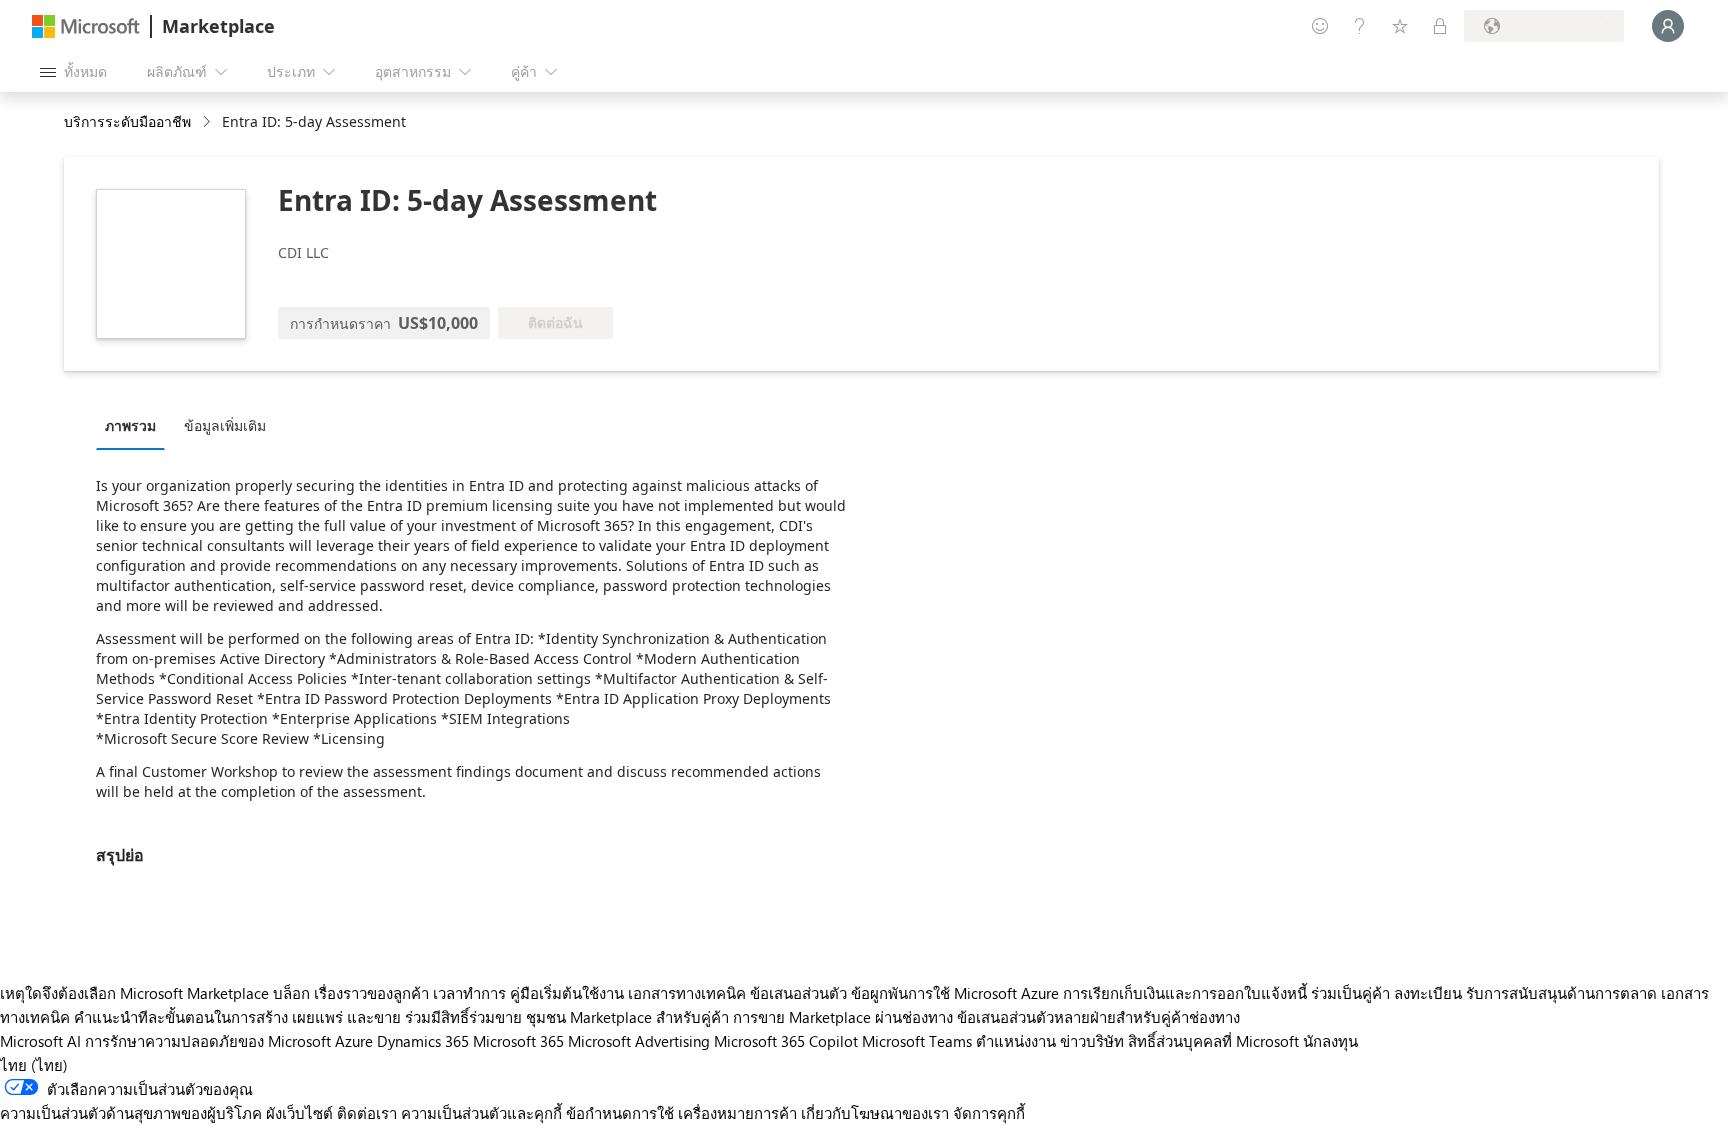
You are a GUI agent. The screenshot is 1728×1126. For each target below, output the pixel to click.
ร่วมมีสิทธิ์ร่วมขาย (463, 1017)
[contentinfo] (208, 122)
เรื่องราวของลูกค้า (371, 993)
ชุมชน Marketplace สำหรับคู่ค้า (627, 1017)
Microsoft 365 (518, 1041)
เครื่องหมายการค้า (737, 1113)
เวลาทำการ (469, 993)
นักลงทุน (1330, 1041)
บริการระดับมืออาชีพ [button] (127, 121)
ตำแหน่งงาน (1016, 1041)
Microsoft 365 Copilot (786, 1041)
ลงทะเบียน (1428, 993)
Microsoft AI (40, 1041)
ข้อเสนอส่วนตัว (798, 993)
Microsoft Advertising (639, 1041)
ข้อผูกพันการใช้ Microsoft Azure (957, 993)
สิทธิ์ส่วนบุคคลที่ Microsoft (1213, 1041)
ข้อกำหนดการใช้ (620, 1113)
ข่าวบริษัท (1092, 1041)
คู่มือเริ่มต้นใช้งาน (567, 993)
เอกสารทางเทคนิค (687, 993)
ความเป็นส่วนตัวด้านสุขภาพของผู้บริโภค (131, 1113)
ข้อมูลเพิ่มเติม (225, 425)
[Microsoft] (86, 26)
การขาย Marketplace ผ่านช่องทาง (843, 1017)
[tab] (135, 425)
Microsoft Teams (917, 1041)
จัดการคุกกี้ (989, 1113)
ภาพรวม (130, 425)
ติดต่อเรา (367, 1113)
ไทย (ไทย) (34, 1065)
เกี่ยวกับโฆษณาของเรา (875, 1113)
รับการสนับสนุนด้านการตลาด (1561, 993)
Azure (354, 1041)
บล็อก (291, 993)
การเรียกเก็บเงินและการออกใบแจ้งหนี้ (1185, 993)
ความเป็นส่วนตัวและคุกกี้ (481, 1113)
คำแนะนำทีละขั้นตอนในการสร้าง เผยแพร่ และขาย (237, 1017)
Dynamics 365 (423, 1041)
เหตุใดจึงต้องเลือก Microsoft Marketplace (134, 993)
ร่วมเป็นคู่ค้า (1350, 993)
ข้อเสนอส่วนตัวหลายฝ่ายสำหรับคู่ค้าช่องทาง (1098, 1017)
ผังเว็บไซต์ (299, 1113)
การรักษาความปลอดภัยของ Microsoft (208, 1041)
